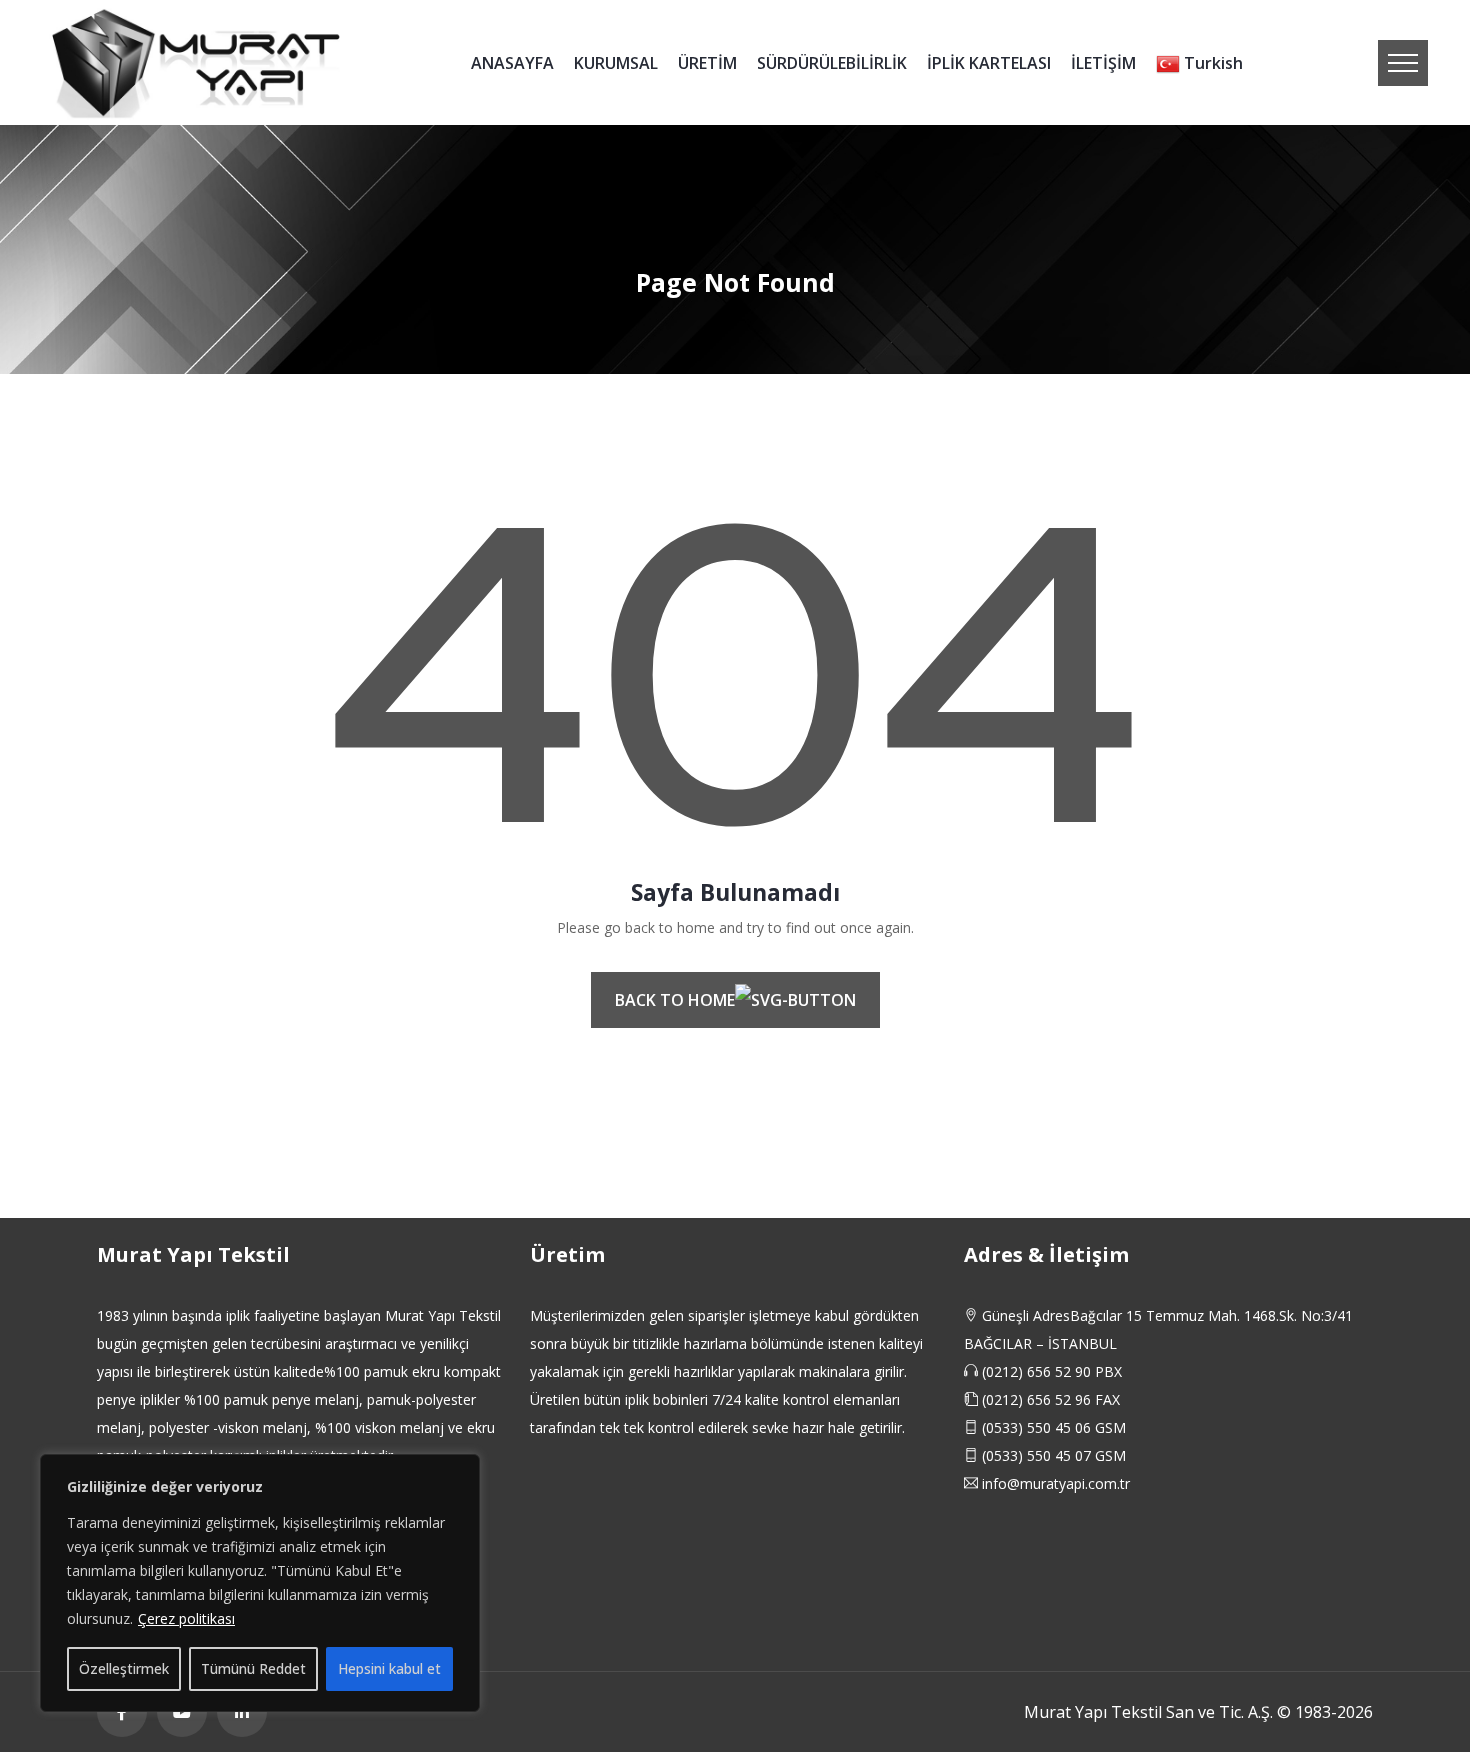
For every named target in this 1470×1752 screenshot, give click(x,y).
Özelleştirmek (124, 1668)
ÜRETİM (707, 63)
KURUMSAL (616, 63)
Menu (1403, 63)
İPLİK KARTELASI (989, 63)
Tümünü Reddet (253, 1668)
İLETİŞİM (1103, 63)
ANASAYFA (512, 63)
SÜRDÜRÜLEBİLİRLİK (832, 63)
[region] (260, 1583)
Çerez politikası (186, 1618)
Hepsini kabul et (389, 1668)
